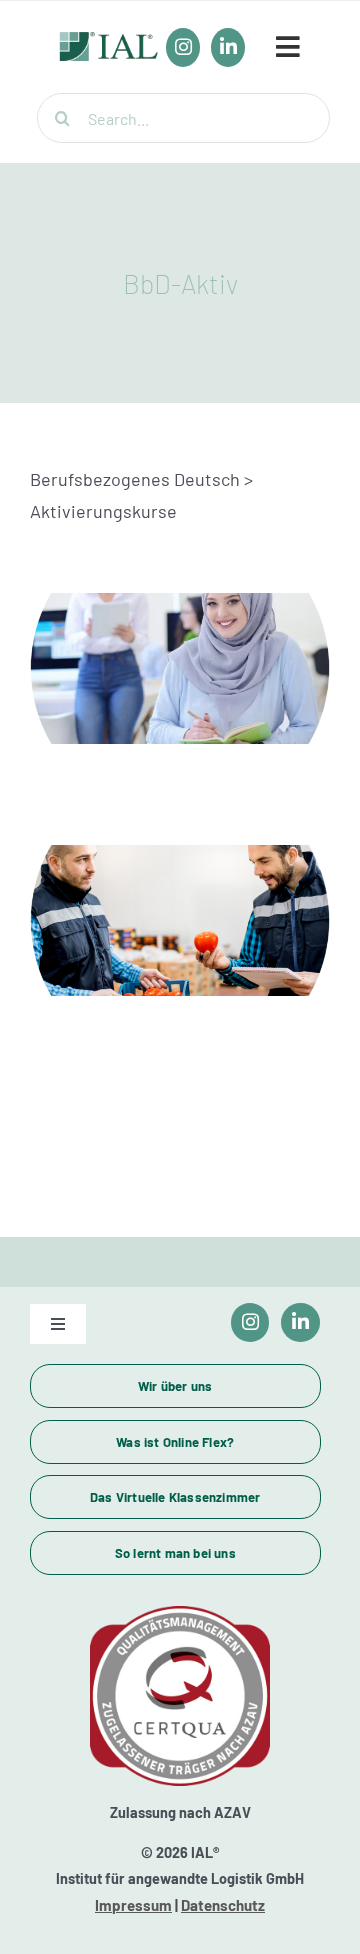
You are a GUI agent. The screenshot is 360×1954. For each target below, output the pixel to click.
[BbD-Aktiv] (180, 668)
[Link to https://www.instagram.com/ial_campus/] (250, 1322)
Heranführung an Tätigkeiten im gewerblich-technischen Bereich (180, 884)
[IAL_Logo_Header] (109, 42)
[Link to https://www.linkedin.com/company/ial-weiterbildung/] (300, 1322)
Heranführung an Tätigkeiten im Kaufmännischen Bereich (180, 632)
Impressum (133, 1905)
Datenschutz (223, 1905)
